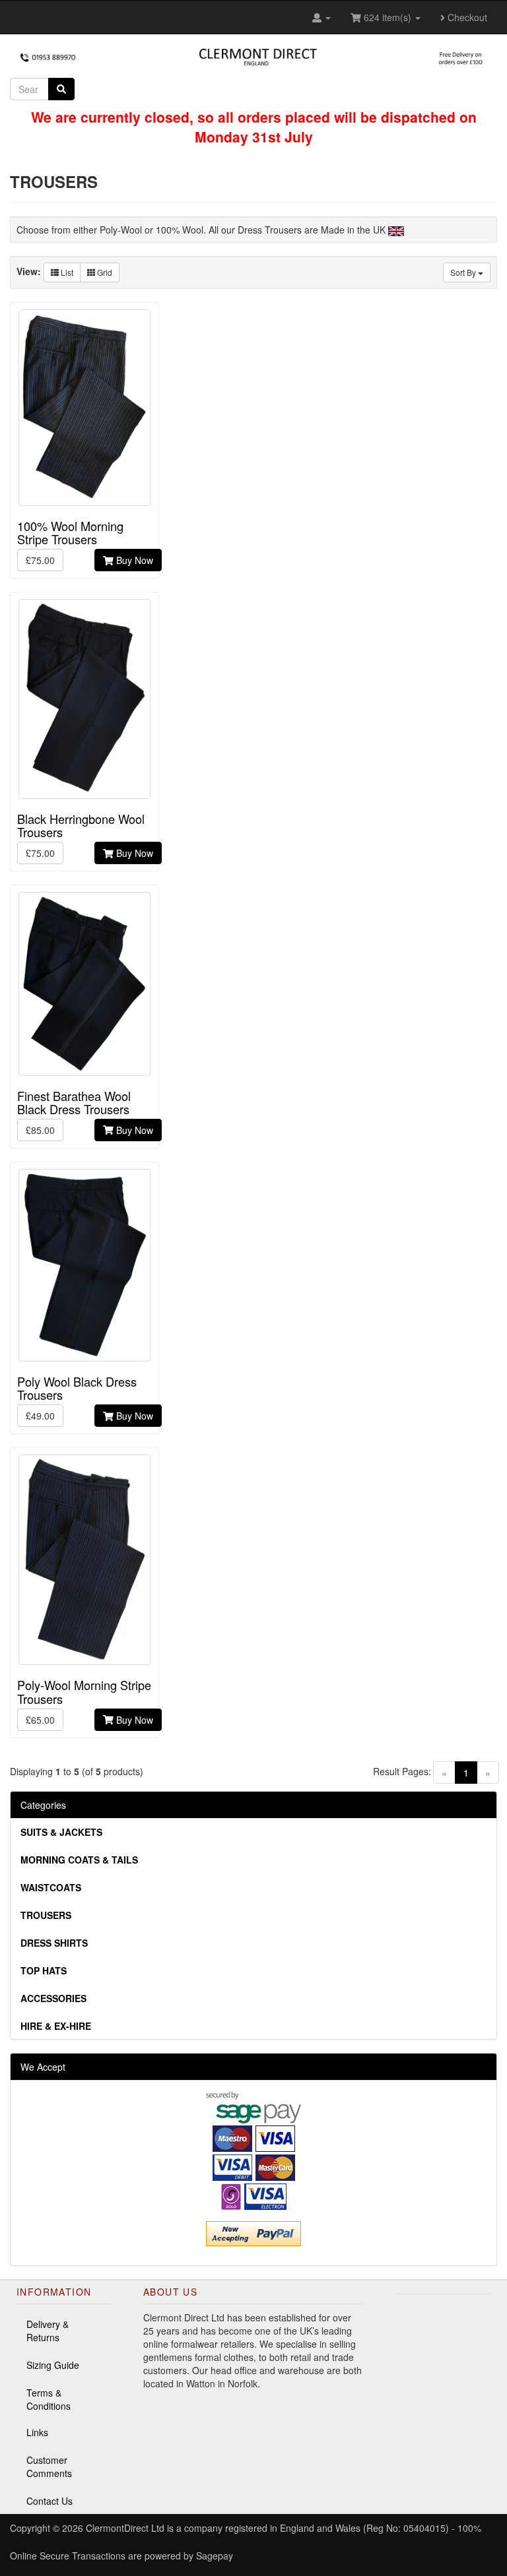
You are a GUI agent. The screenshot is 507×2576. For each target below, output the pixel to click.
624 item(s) (388, 17)
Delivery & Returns (48, 2331)
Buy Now (133, 560)
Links (37, 2432)
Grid (104, 272)
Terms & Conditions (49, 2399)
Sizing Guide (53, 2365)
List (66, 272)
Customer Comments (49, 2466)
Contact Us (50, 2501)
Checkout (466, 17)
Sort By (464, 272)
